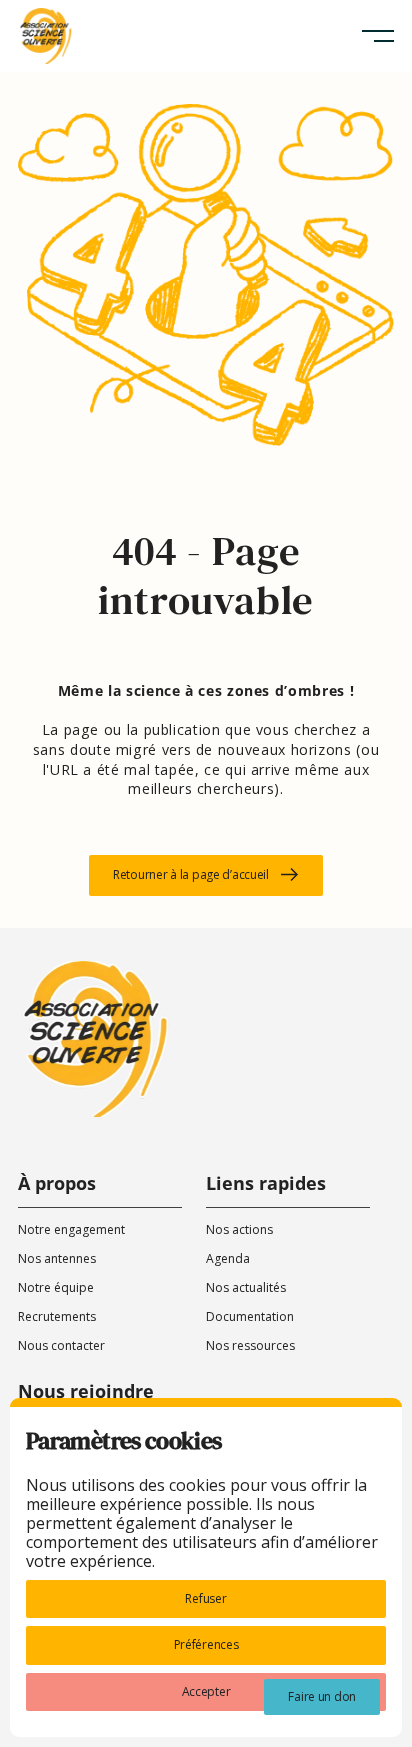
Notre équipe (56, 1287)
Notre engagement (71, 1229)
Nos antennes (57, 1258)
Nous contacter (61, 1345)
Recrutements (57, 1316)
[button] (378, 36)
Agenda (228, 1258)
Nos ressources (250, 1345)
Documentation (250, 1316)
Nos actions (239, 1229)
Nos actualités (246, 1287)
